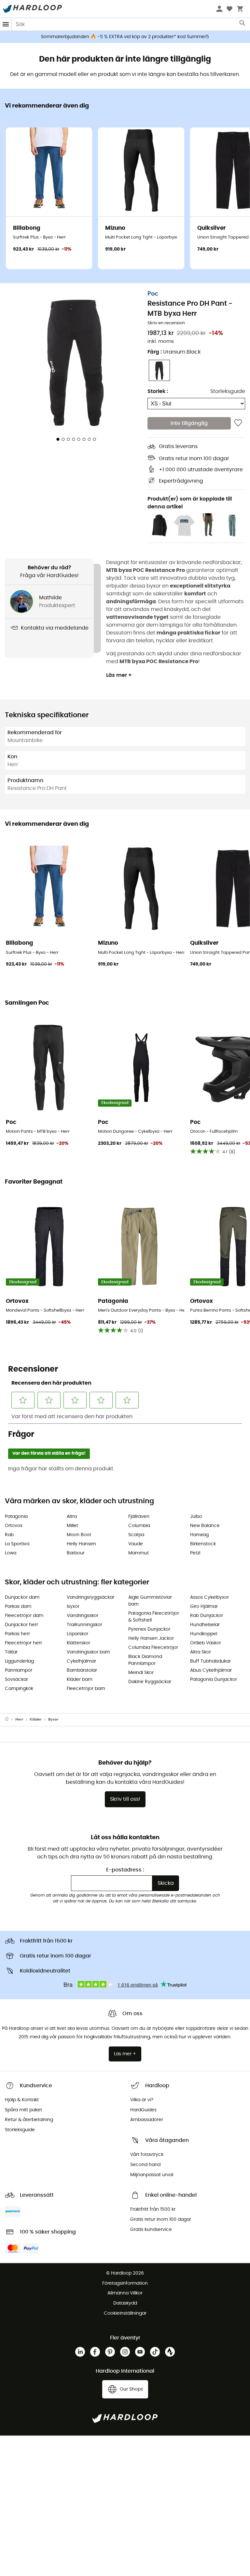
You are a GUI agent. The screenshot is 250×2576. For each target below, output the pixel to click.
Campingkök (19, 1689)
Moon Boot (79, 1535)
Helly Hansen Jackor (151, 1638)
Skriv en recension (166, 323)
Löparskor (77, 1634)
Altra (72, 1517)
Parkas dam (18, 1607)
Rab (9, 1535)
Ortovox (14, 1526)
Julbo (196, 1517)
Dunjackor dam (22, 1597)
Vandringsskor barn (88, 1652)
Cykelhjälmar (81, 1661)
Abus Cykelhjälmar (211, 1670)
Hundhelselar (205, 1625)
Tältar (11, 1652)
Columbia (139, 1526)
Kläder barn (80, 1680)
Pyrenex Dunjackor (149, 1629)
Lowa (11, 1553)
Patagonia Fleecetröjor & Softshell (154, 1617)
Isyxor (73, 1607)
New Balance (205, 1526)
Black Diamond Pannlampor (145, 1660)
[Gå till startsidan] (10, 1720)
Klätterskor (78, 1643)
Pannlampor (19, 1670)
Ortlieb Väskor (206, 1643)
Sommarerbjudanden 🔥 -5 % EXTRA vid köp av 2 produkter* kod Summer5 (125, 37)
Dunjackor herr (21, 1625)
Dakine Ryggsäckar (150, 1682)
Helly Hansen (81, 1544)
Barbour (76, 1553)
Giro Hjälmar (204, 1607)
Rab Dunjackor (207, 1616)
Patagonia (16, 1517)
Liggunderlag (19, 1661)
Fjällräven (139, 1517)
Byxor (53, 1719)
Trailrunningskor (84, 1625)
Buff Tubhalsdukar (210, 1661)
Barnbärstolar (82, 1670)
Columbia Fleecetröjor (153, 1648)
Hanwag (199, 1535)
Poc (153, 294)
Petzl (195, 1553)
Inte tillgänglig (189, 423)
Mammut (139, 1553)
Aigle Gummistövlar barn (150, 1601)
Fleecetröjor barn (86, 1689)
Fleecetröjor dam (24, 1616)
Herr (19, 1719)
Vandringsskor (83, 1616)
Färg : (174, 352)
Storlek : (158, 391)
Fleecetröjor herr (23, 1643)
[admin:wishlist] (238, 423)
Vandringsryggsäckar (90, 1597)
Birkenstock (203, 1544)
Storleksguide (228, 391)
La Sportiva (17, 1544)
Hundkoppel (204, 1634)
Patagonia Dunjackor (214, 1680)
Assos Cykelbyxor (209, 1597)
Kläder (36, 1719)
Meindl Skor (141, 1673)
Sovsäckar (16, 1680)
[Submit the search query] (243, 24)
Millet (72, 1526)
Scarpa (136, 1535)
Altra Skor (201, 1652)
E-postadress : (125, 1870)
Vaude (136, 1544)
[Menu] (6, 24)
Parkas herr (17, 1634)
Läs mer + (119, 675)
